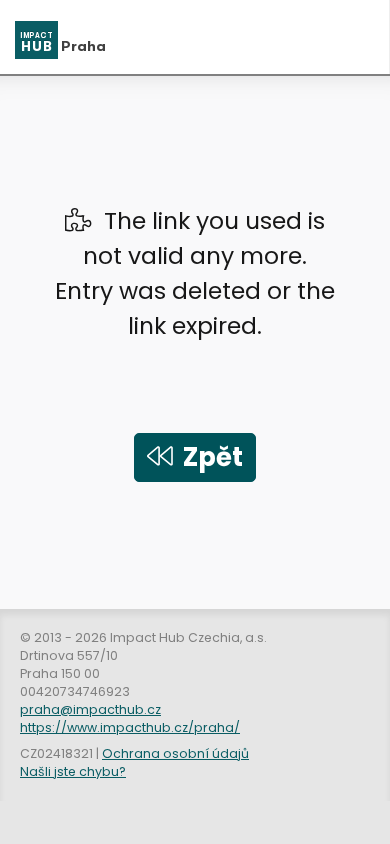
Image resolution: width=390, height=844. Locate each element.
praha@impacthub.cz (90, 709)
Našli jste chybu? (73, 771)
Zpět (208, 457)
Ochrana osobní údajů (175, 753)
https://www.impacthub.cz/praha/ (130, 727)
